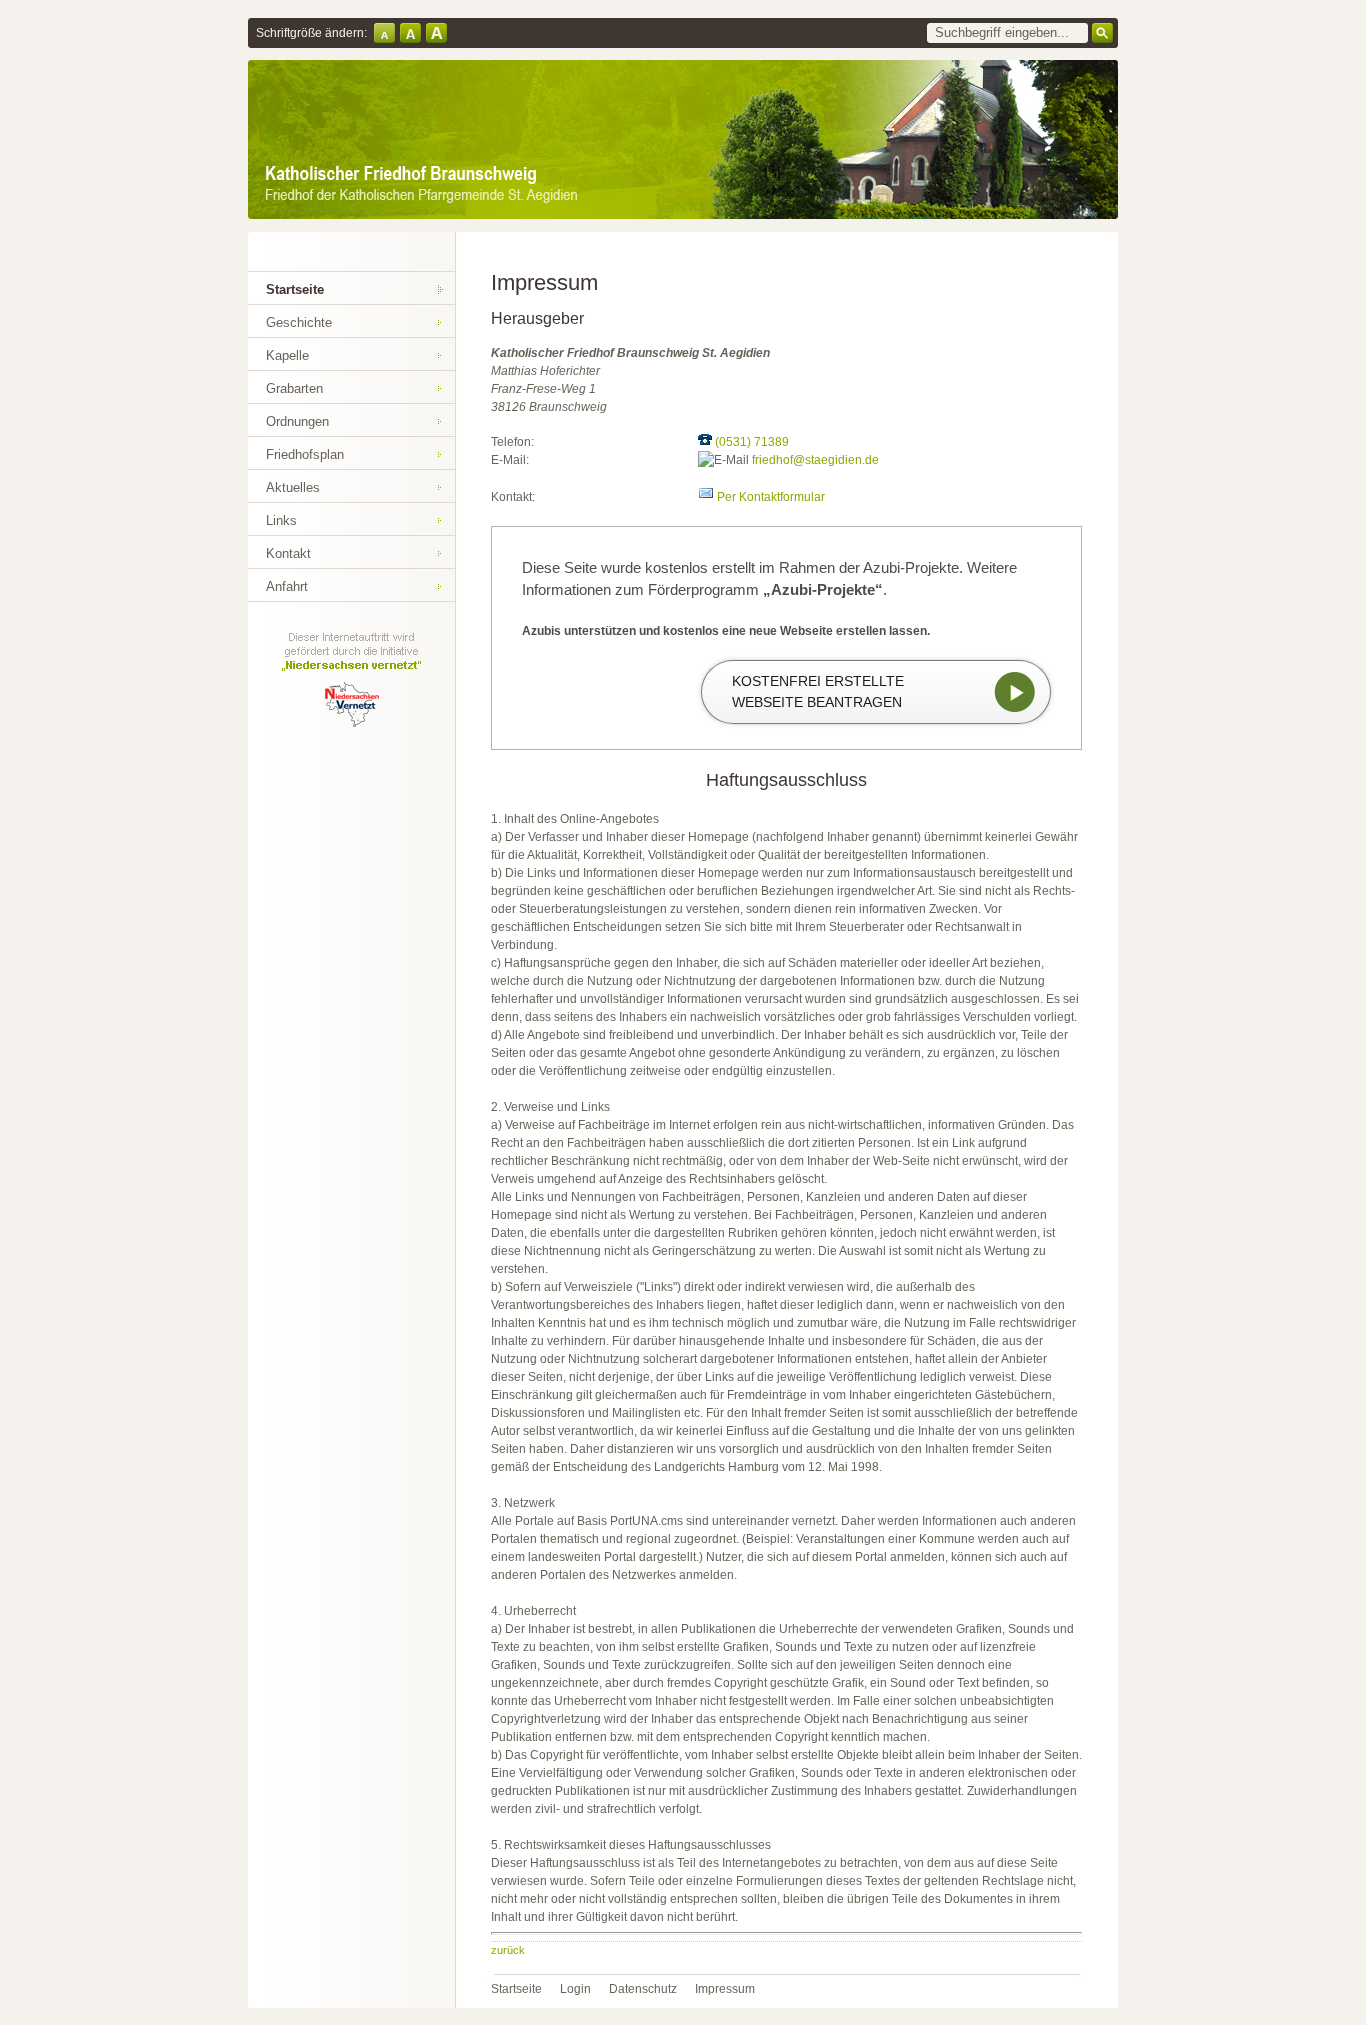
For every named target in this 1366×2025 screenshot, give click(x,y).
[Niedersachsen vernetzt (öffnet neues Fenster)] (351, 724)
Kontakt (288, 553)
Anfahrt (287, 586)
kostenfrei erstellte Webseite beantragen (818, 691)
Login (575, 1989)
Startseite (295, 289)
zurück (508, 1950)
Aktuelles (293, 487)
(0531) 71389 (752, 442)
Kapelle (287, 355)
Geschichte (299, 322)
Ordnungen (297, 421)
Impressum (725, 1989)
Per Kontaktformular (771, 497)
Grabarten (294, 388)
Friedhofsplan (305, 454)
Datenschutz (643, 1989)
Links (281, 520)
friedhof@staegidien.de (815, 460)
